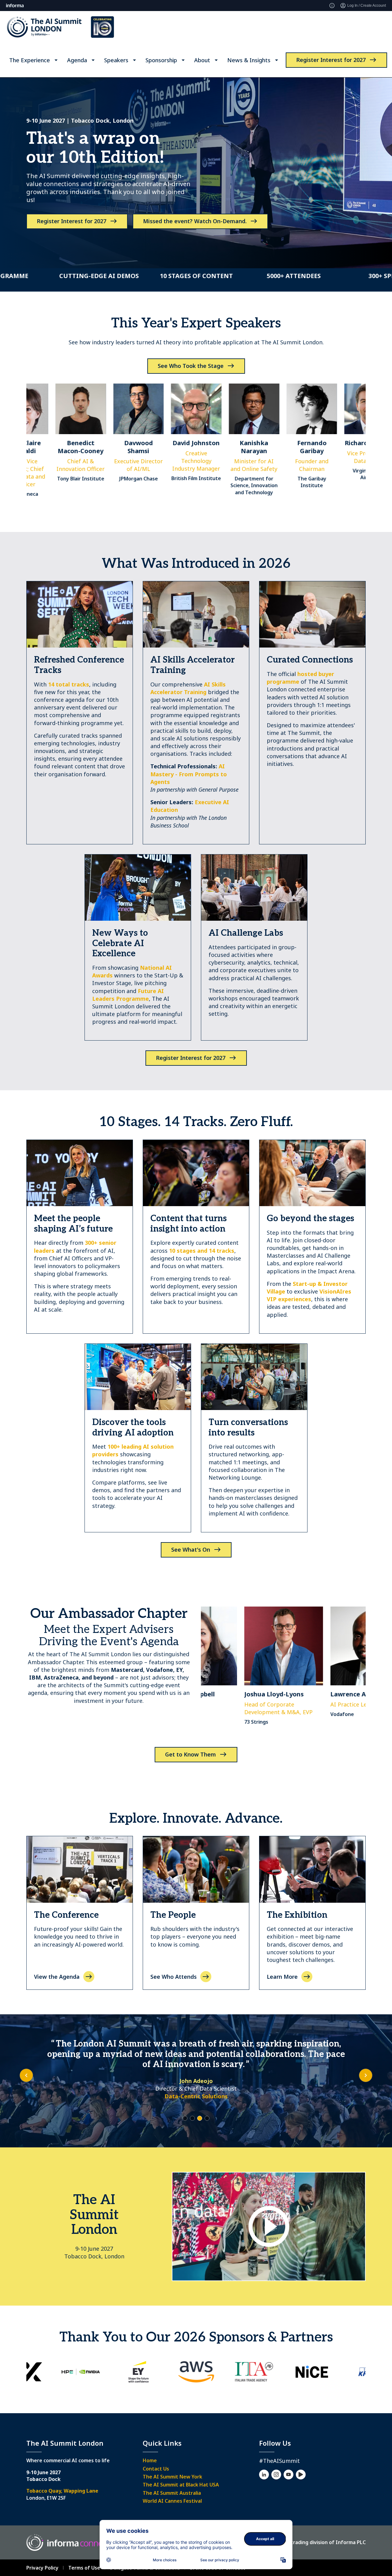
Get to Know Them (190, 1754)
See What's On (191, 1550)
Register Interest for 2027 (331, 60)
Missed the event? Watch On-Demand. (195, 221)
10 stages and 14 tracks (202, 1251)
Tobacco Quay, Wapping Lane (62, 2491)
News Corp (196, 2086)
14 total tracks (69, 684)
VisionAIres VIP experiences (309, 1295)
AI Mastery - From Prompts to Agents (189, 774)
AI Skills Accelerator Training (188, 688)
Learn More (282, 1977)
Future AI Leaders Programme (128, 995)
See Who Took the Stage (191, 366)
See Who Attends (173, 1977)
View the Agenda (57, 1977)
